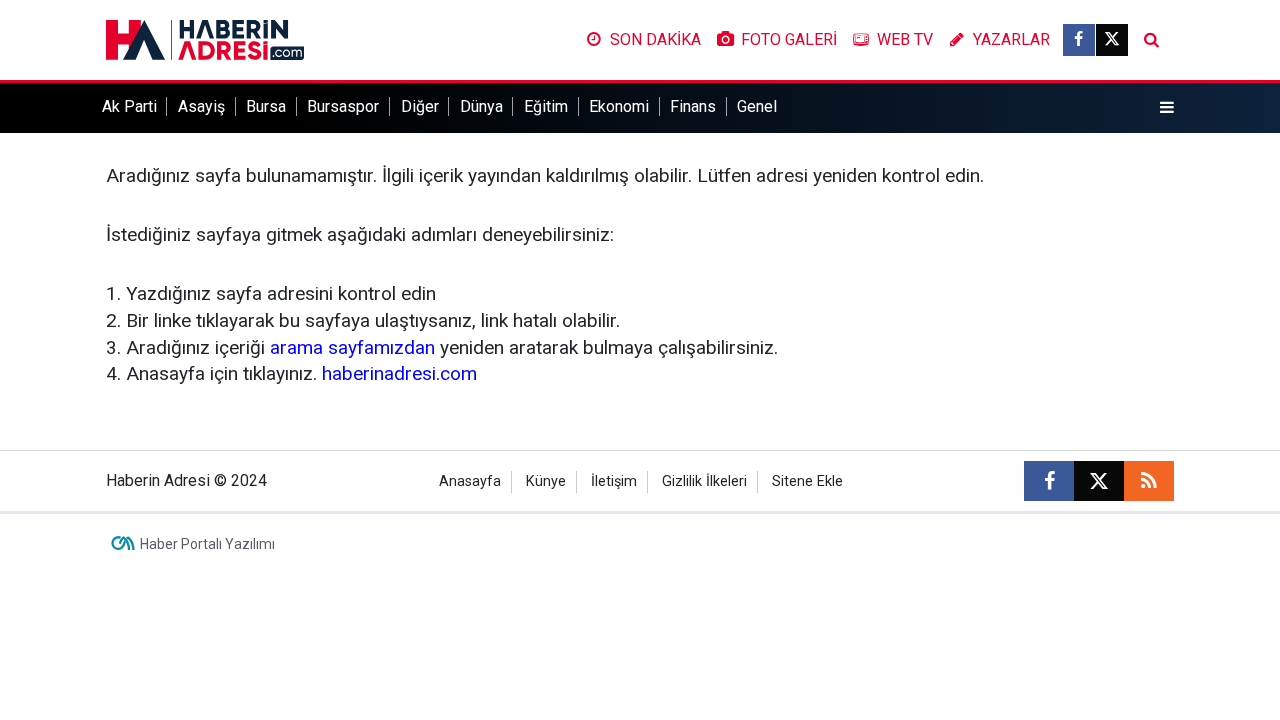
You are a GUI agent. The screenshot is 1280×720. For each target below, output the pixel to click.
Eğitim (546, 106)
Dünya (481, 106)
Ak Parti (129, 106)
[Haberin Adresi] (205, 38)
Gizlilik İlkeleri (704, 481)
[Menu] (1167, 108)
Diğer (420, 106)
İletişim (614, 481)
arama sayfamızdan (352, 347)
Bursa (266, 106)
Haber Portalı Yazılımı (207, 544)
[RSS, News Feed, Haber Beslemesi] (1149, 481)
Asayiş (201, 106)
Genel (757, 106)
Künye (546, 481)
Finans (693, 106)
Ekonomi (619, 106)
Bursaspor (343, 106)
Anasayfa (470, 481)
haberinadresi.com (399, 373)
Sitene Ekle (807, 481)
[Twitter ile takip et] (1112, 40)
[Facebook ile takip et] (1079, 40)
